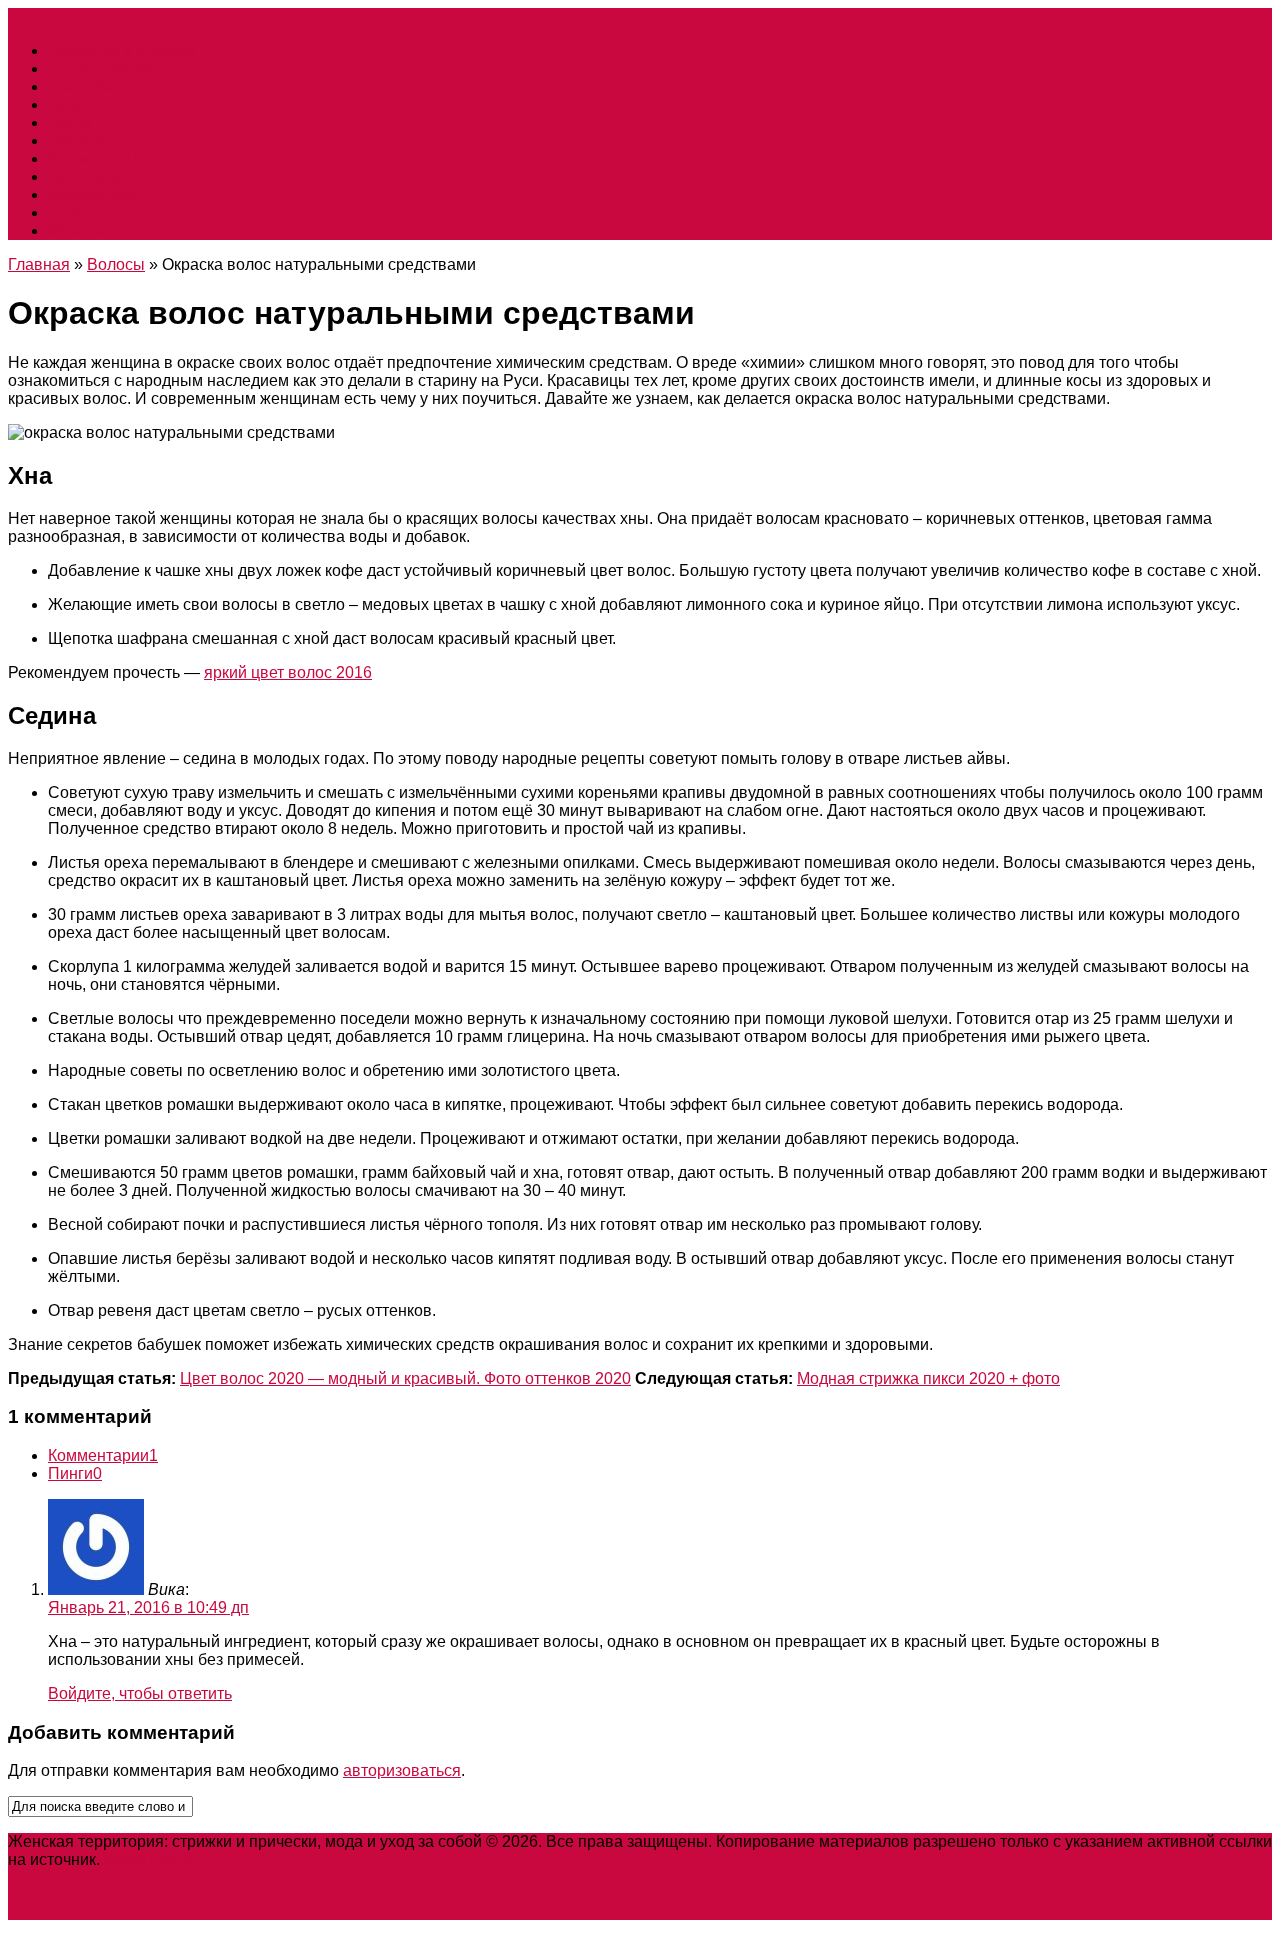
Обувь (71, 104)
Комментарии (103, 1455)
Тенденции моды (111, 68)
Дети (65, 212)
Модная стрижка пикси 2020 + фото (928, 1378)
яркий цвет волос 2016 (288, 672)
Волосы (116, 264)
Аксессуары (92, 176)
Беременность (102, 194)
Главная (39, 264)
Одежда (77, 140)
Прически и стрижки (122, 50)
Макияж (77, 230)
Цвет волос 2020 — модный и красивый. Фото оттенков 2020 (405, 1378)
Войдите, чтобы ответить (140, 1693)
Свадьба (80, 86)
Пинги (75, 1473)
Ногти (69, 122)
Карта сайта (148, 1859)
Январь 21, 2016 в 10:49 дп (148, 1607)
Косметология (99, 158)
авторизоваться (402, 1770)
